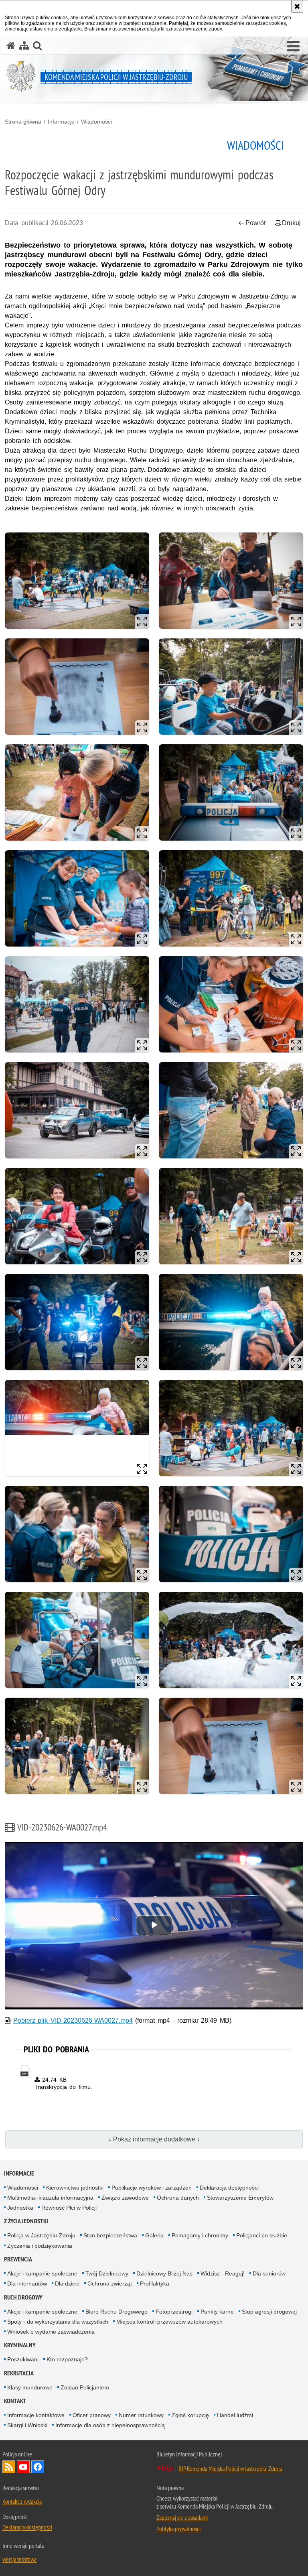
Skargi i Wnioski (27, 2425)
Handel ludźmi (235, 2415)
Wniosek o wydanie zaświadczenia (51, 2332)
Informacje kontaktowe (36, 2415)
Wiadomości (96, 122)
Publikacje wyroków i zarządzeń (152, 2188)
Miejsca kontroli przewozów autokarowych (169, 2322)
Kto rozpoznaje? (67, 2359)
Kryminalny (20, 2345)
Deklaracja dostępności (229, 2188)
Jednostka (20, 2208)
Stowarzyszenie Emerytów (240, 2198)
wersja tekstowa (19, 2559)
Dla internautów (27, 2283)
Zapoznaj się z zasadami (182, 2517)
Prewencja (18, 2259)
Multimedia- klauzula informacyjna (50, 2198)
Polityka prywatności (178, 2529)
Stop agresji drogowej (269, 2312)
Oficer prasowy (92, 2415)
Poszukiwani (23, 2359)
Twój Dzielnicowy (107, 2273)
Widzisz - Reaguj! (223, 2273)
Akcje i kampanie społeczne (42, 2273)
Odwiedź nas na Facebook (38, 2467)
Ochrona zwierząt (110, 2283)
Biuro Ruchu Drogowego (117, 2312)
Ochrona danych (178, 2198)
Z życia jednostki (26, 2221)
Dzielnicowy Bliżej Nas (164, 2273)
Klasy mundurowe (30, 2387)
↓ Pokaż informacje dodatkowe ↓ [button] (154, 2139)
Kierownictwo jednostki (75, 2188)
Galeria (154, 2235)
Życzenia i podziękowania (40, 2246)
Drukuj (291, 223)
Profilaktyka (155, 2283)
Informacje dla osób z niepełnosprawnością (110, 2425)
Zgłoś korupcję (190, 2415)
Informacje (61, 122)
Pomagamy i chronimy (200, 2235)
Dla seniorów (269, 2273)
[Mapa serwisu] (24, 46)
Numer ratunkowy (141, 2415)
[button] (293, 47)
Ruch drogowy (23, 2297)
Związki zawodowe (125, 2198)
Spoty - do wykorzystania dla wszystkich (58, 2322)
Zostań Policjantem (85, 2387)
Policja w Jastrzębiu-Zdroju (41, 2235)
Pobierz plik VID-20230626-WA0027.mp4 (73, 2020)
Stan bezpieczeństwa (110, 2235)
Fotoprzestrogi (174, 2312)
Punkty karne (217, 2312)
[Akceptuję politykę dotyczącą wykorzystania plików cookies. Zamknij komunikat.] (297, 6)
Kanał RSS (9, 2467)
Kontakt (15, 2401)
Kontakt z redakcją (22, 2501)
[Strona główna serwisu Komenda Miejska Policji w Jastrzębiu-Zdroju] (11, 46)
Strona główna (23, 122)
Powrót (255, 223)
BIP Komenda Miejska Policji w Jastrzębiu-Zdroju (230, 2468)
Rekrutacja (19, 2373)
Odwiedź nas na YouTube (23, 2467)
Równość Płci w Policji (69, 2208)
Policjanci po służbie (262, 2235)
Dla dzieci (67, 2283)
